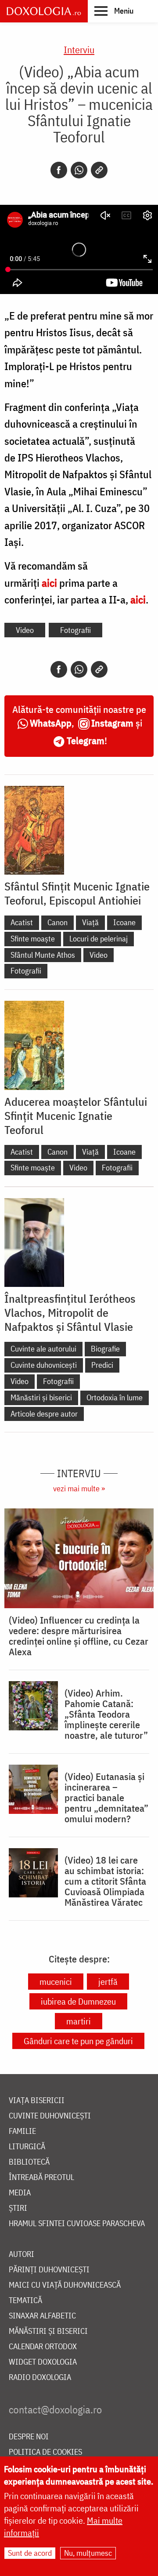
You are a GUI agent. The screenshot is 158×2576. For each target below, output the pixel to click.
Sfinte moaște (33, 939)
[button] (114, 11)
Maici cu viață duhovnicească (65, 2285)
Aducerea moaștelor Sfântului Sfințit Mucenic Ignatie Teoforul (76, 1115)
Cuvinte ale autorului (43, 1349)
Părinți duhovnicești (49, 2270)
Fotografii (75, 630)
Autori (22, 2254)
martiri (79, 2021)
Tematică (25, 2301)
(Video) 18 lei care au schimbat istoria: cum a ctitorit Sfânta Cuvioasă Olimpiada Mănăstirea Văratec (105, 1881)
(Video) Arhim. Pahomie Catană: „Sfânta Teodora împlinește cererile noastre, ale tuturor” (106, 1714)
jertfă (108, 1982)
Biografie (105, 1349)
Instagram (112, 723)
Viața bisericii (37, 2101)
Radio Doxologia (40, 2378)
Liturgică (27, 2147)
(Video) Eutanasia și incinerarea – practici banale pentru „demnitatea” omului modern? (106, 1798)
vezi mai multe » (79, 1488)
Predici (102, 1365)
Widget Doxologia (43, 2362)
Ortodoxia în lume (115, 1397)
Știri (18, 2208)
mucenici (56, 1982)
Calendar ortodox (43, 2347)
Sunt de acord (30, 2553)
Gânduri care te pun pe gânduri (78, 2041)
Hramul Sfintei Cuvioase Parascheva (77, 2224)
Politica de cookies (45, 2452)
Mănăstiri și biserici (41, 1397)
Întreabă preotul (41, 2178)
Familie (22, 2131)
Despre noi (29, 2437)
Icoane (124, 922)
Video (25, 630)
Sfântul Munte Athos (43, 955)
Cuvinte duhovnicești (44, 1365)
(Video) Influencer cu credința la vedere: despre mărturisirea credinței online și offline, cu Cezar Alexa (79, 1636)
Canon (57, 922)
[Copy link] (99, 170)
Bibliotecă (29, 2162)
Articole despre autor (44, 1414)
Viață (90, 922)
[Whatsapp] (79, 170)
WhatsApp (51, 723)
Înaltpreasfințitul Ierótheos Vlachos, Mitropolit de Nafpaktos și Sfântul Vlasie (70, 1312)
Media (20, 2193)
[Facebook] (59, 170)
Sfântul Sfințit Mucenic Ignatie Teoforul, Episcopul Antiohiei (77, 893)
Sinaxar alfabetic (42, 2316)
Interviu (79, 49)
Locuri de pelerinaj (99, 939)
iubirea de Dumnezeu (78, 2001)
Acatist (22, 922)
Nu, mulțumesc (88, 2553)
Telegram (86, 740)
